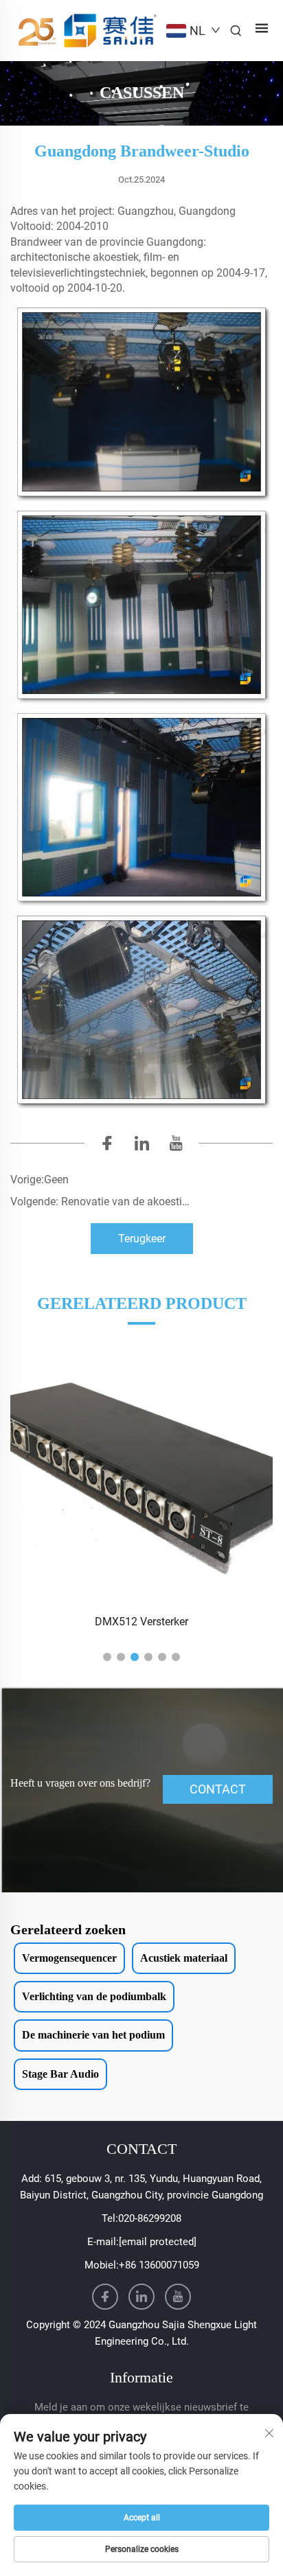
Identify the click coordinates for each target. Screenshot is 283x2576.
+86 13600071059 (159, 2265)
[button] (107, 1657)
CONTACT (218, 1789)
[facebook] (107, 1146)
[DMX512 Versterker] (141, 1473)
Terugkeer (142, 1239)
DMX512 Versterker (141, 1622)
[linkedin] (141, 1146)
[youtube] (176, 1146)
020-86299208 (150, 2218)
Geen (56, 1180)
